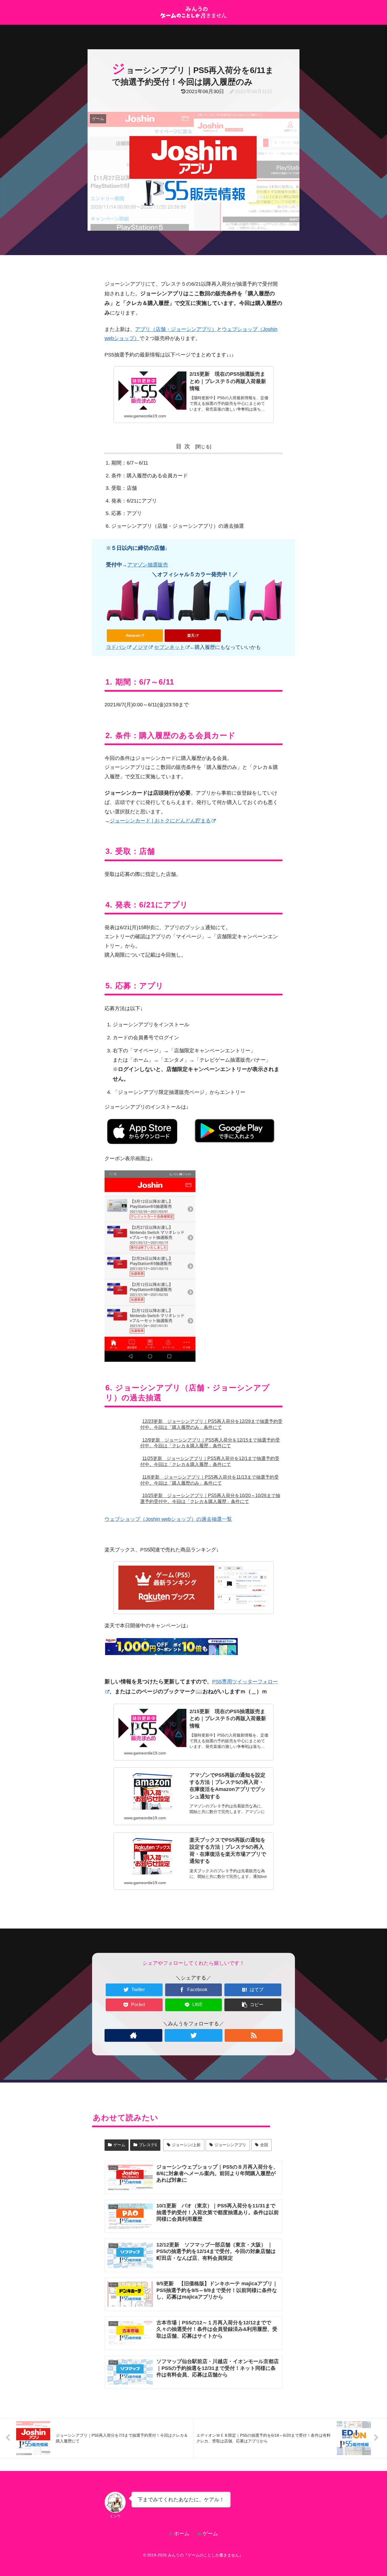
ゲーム (119, 2145)
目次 (184, 446)
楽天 (191, 635)
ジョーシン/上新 (186, 2145)
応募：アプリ (127, 513)
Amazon (133, 635)
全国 (264, 2145)
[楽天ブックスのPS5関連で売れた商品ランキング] (193, 1588)
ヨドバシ (116, 647)
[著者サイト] (133, 2035)
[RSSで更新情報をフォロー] (254, 2035)
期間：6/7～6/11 (130, 463)
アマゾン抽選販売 (148, 565)
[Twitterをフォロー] (193, 2035)
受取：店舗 (124, 488)
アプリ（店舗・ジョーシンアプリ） (176, 329)
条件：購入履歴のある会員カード (150, 476)
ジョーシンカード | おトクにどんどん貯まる (160, 821)
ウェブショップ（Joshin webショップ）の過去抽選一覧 (168, 1519)
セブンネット (169, 647)
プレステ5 (148, 2145)
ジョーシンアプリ (230, 2145)
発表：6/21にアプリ (134, 501)
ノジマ (140, 647)
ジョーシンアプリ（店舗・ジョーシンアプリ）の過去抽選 (178, 526)
